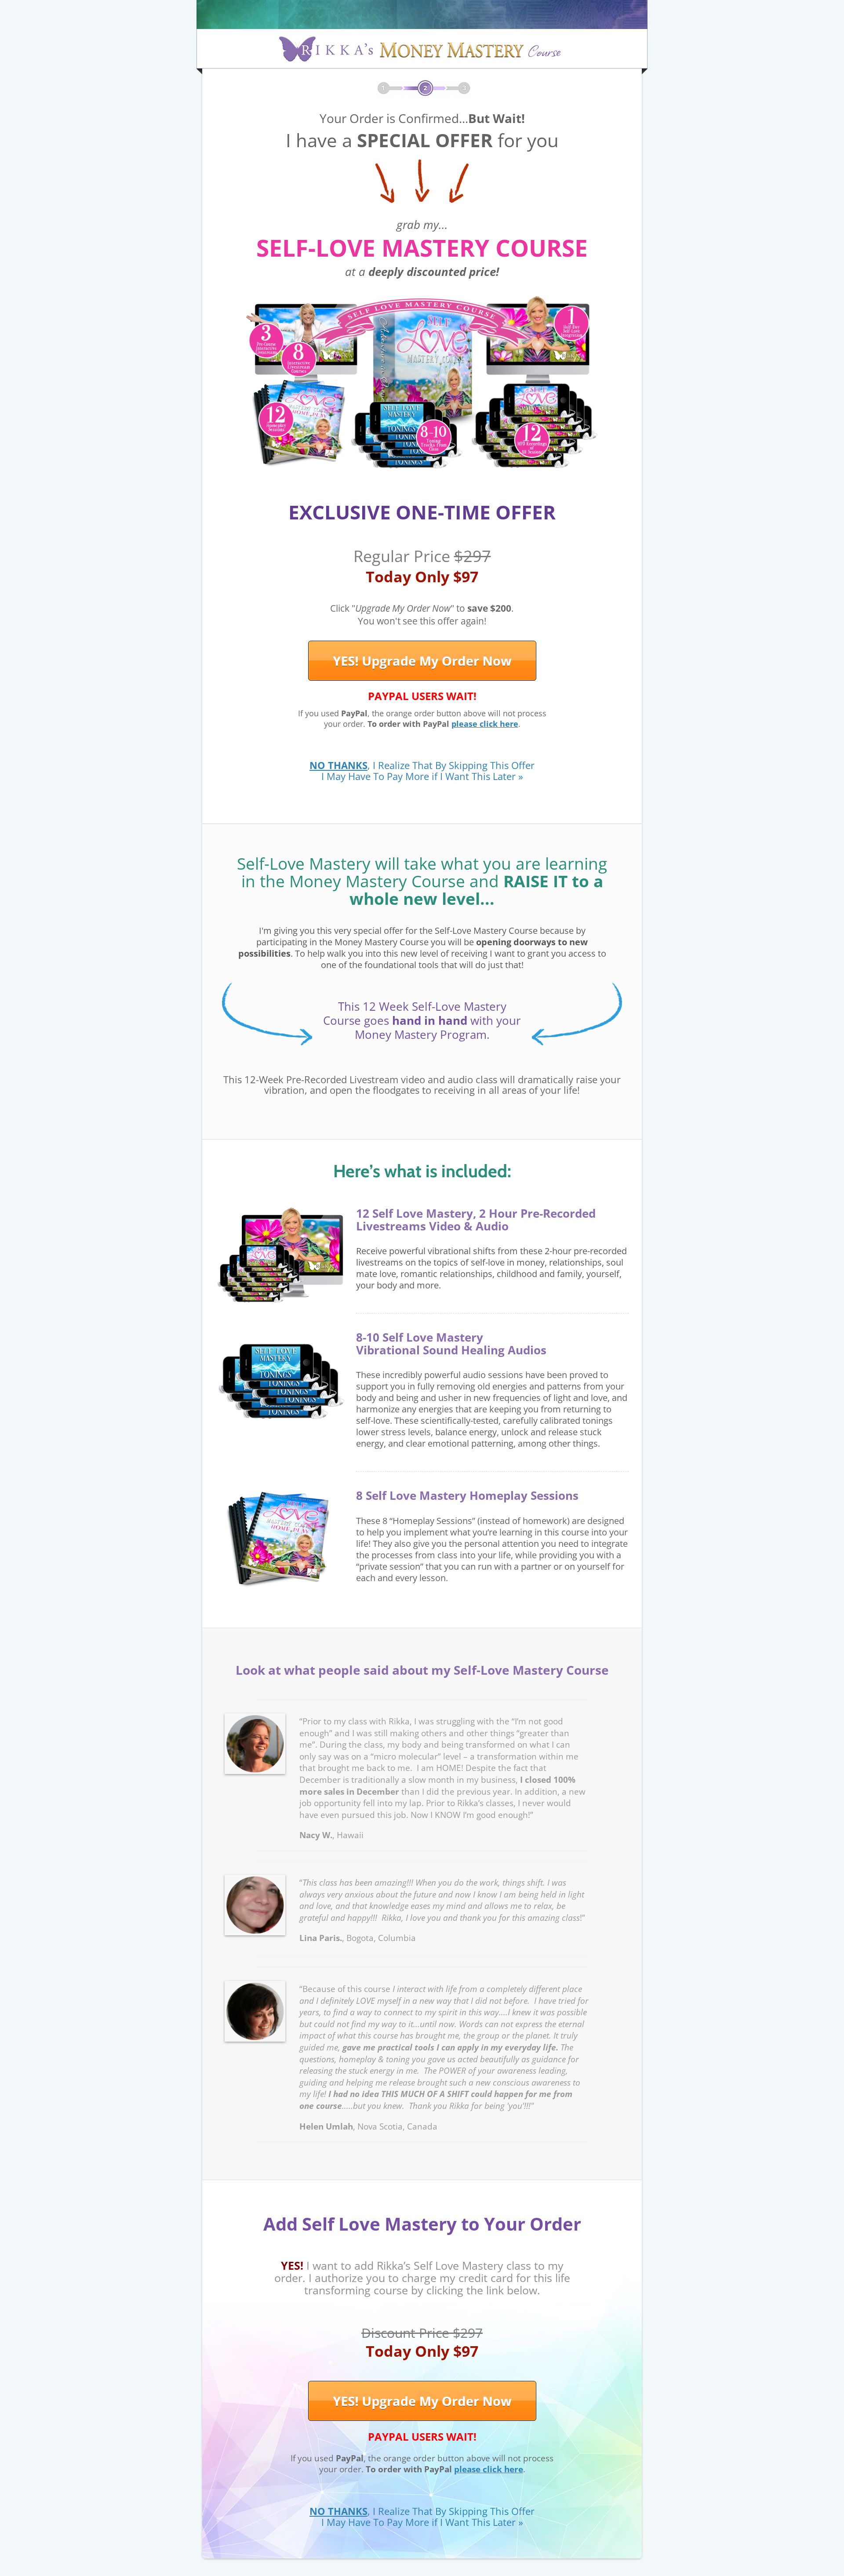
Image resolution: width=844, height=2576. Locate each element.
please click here (485, 724)
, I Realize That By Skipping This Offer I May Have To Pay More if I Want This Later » (422, 771)
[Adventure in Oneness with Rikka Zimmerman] (422, 34)
